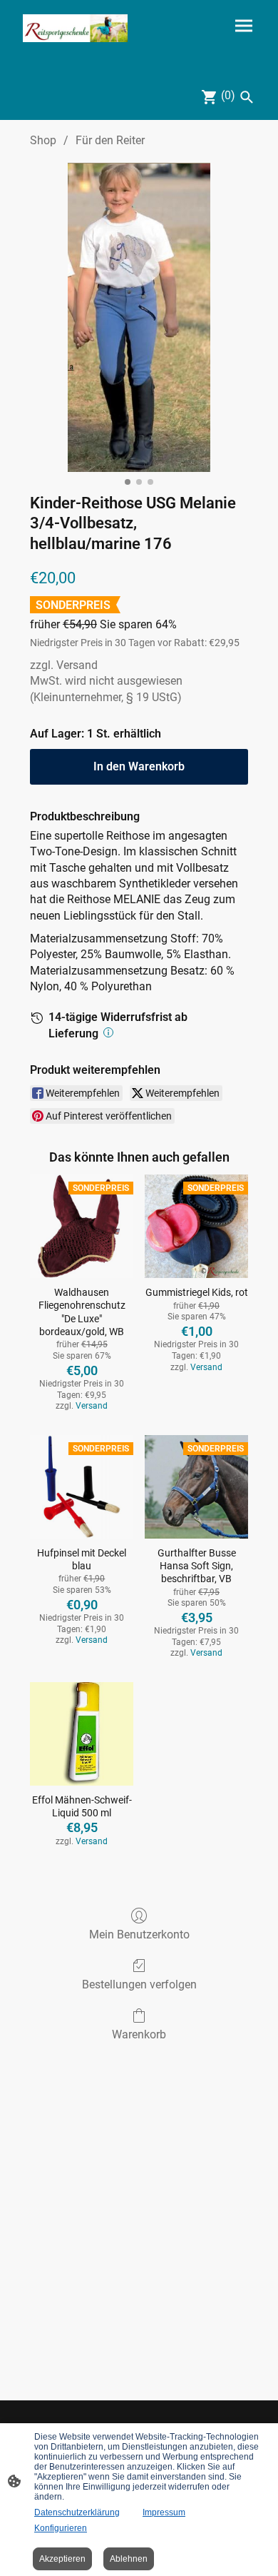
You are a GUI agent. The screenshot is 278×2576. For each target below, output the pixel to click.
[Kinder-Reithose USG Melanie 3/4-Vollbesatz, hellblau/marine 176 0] (139, 317)
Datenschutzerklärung (77, 2512)
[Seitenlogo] (75, 28)
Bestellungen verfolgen (139, 1984)
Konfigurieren (61, 2528)
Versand (77, 665)
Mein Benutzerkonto (139, 1934)
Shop (43, 140)
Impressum (164, 2512)
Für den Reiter (110, 140)
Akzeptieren (62, 2559)
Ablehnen (129, 2559)
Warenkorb (139, 2034)
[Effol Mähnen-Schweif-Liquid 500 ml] (82, 1734)
